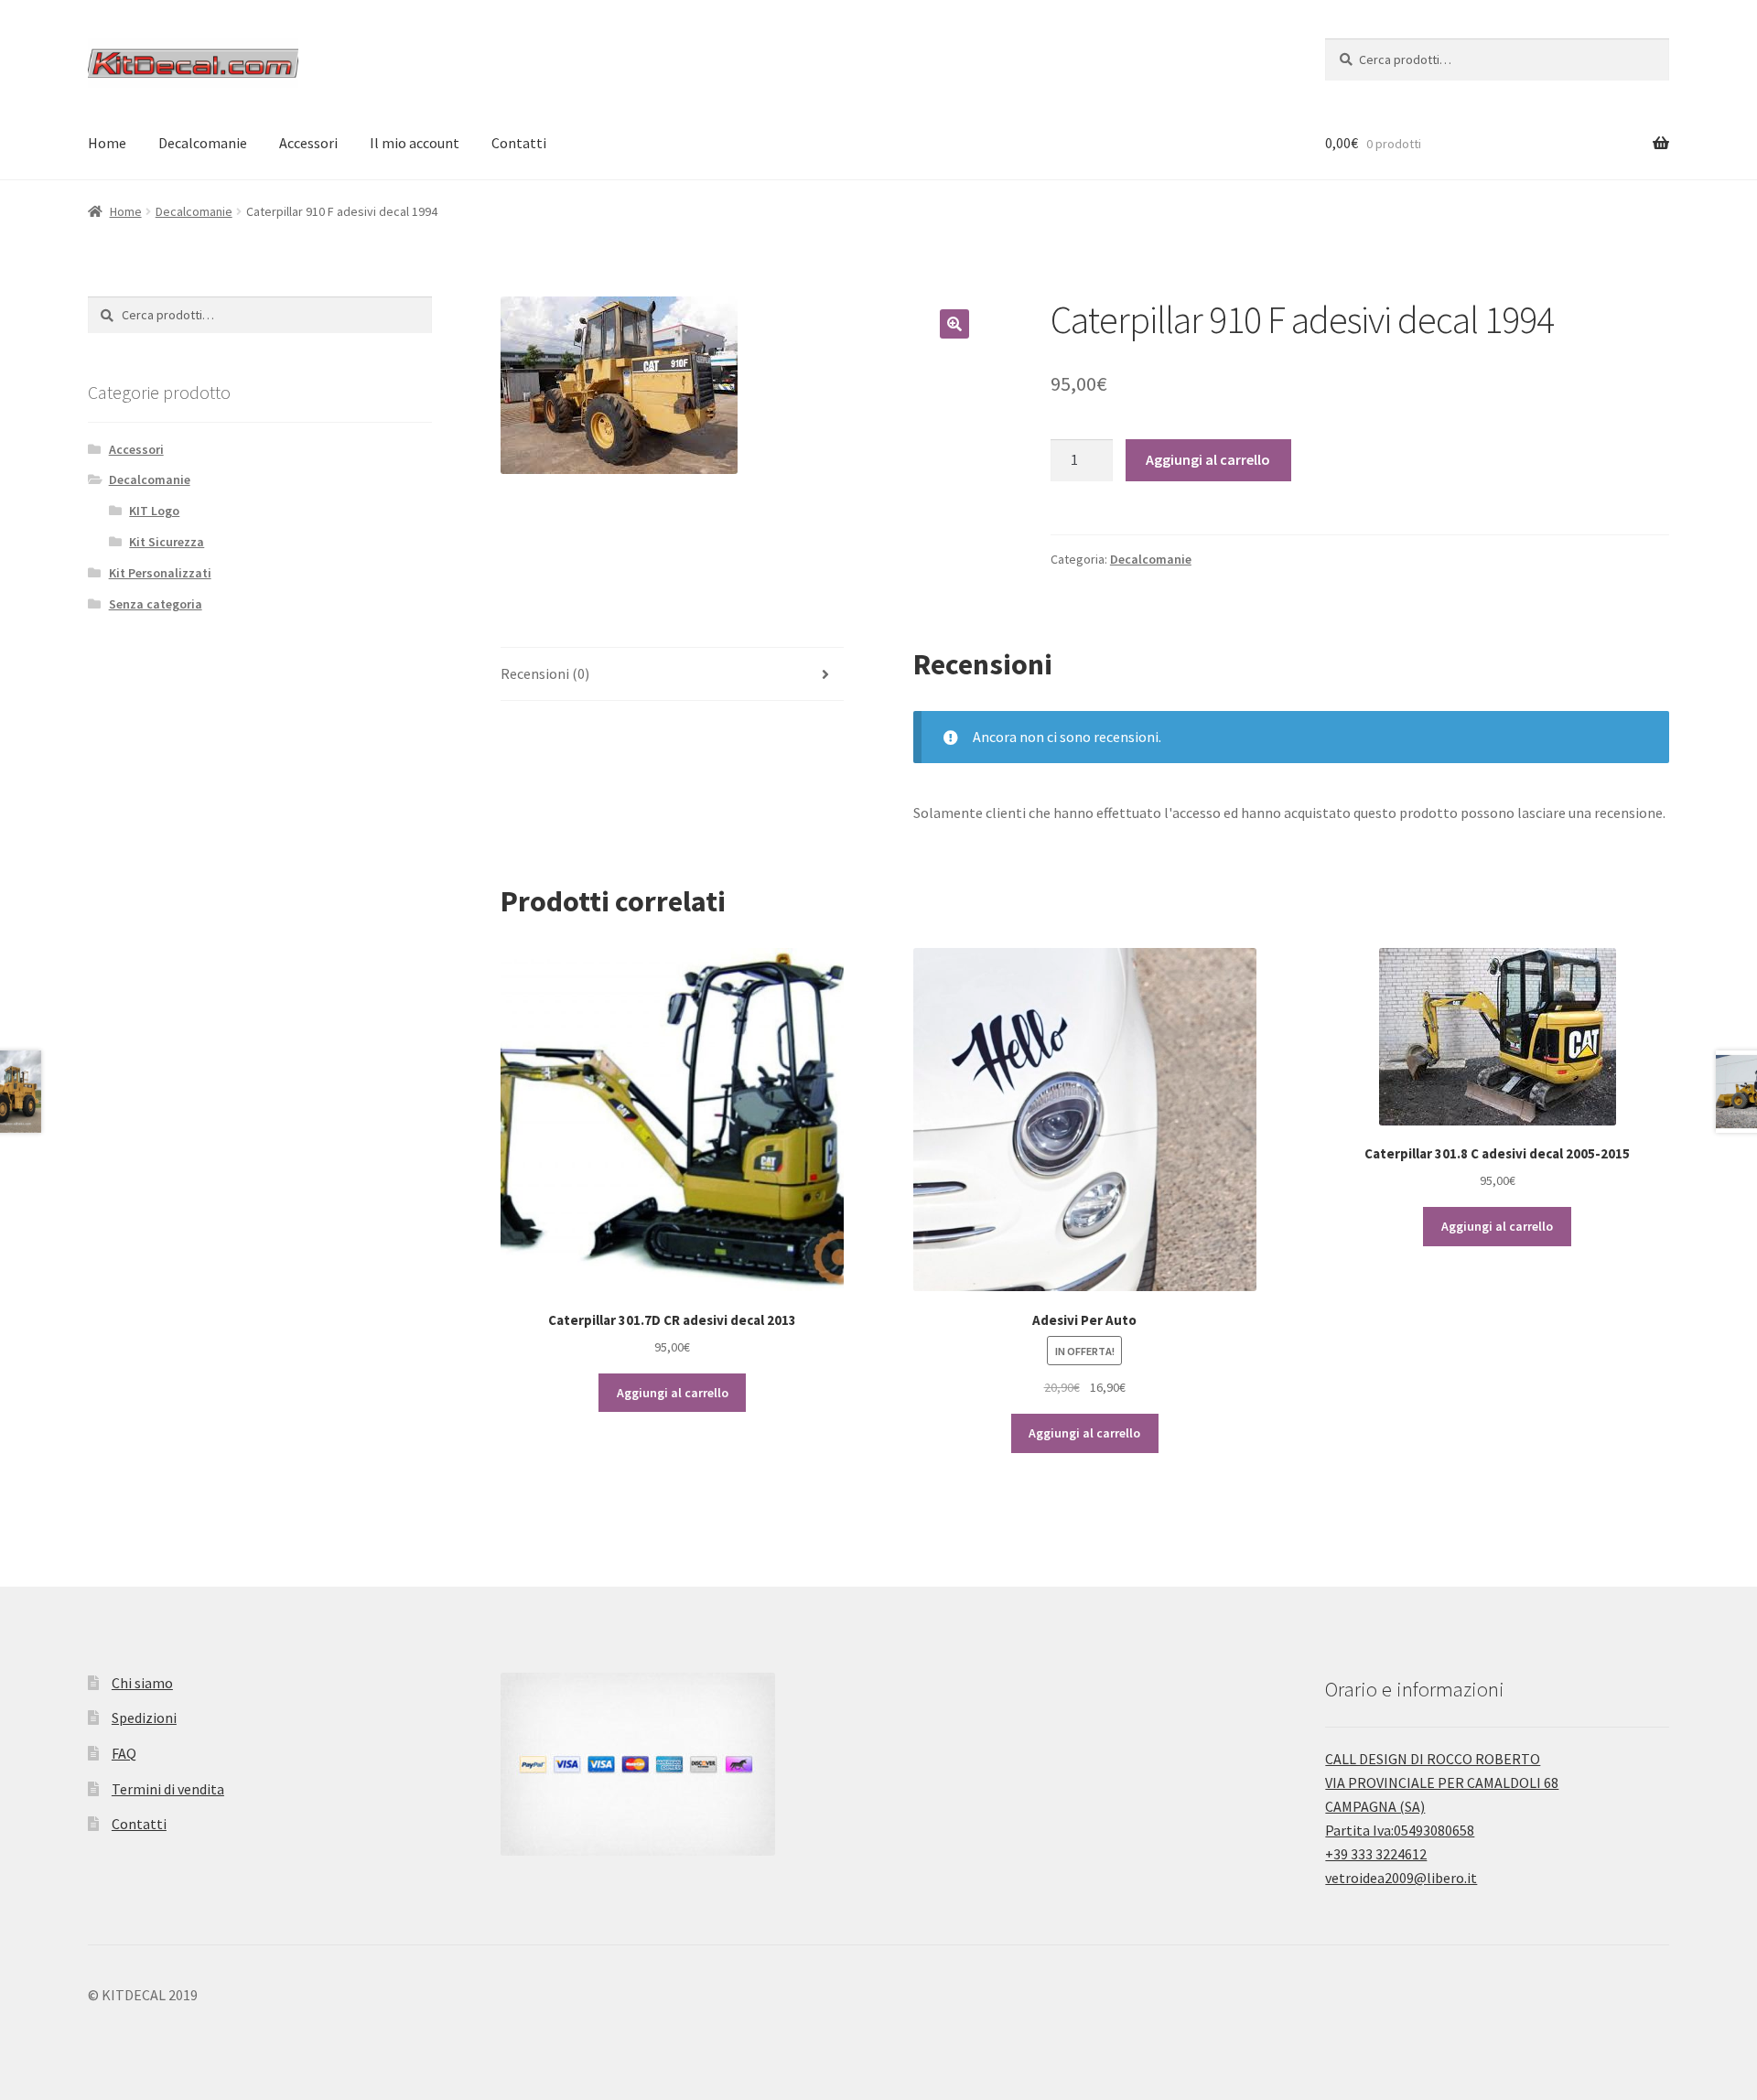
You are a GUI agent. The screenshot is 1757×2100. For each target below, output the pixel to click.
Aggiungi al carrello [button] (673, 1393)
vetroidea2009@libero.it (1401, 1878)
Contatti (519, 143)
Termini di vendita (168, 1789)
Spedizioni (144, 1718)
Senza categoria (156, 604)
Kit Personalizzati (160, 573)
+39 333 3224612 (1376, 1854)
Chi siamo (142, 1683)
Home (107, 143)
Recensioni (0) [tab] (545, 673)
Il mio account (415, 143)
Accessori (308, 143)
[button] (954, 324)
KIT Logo (154, 511)
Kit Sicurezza (167, 542)
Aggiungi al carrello (1208, 459)
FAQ (124, 1753)
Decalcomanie (203, 143)
